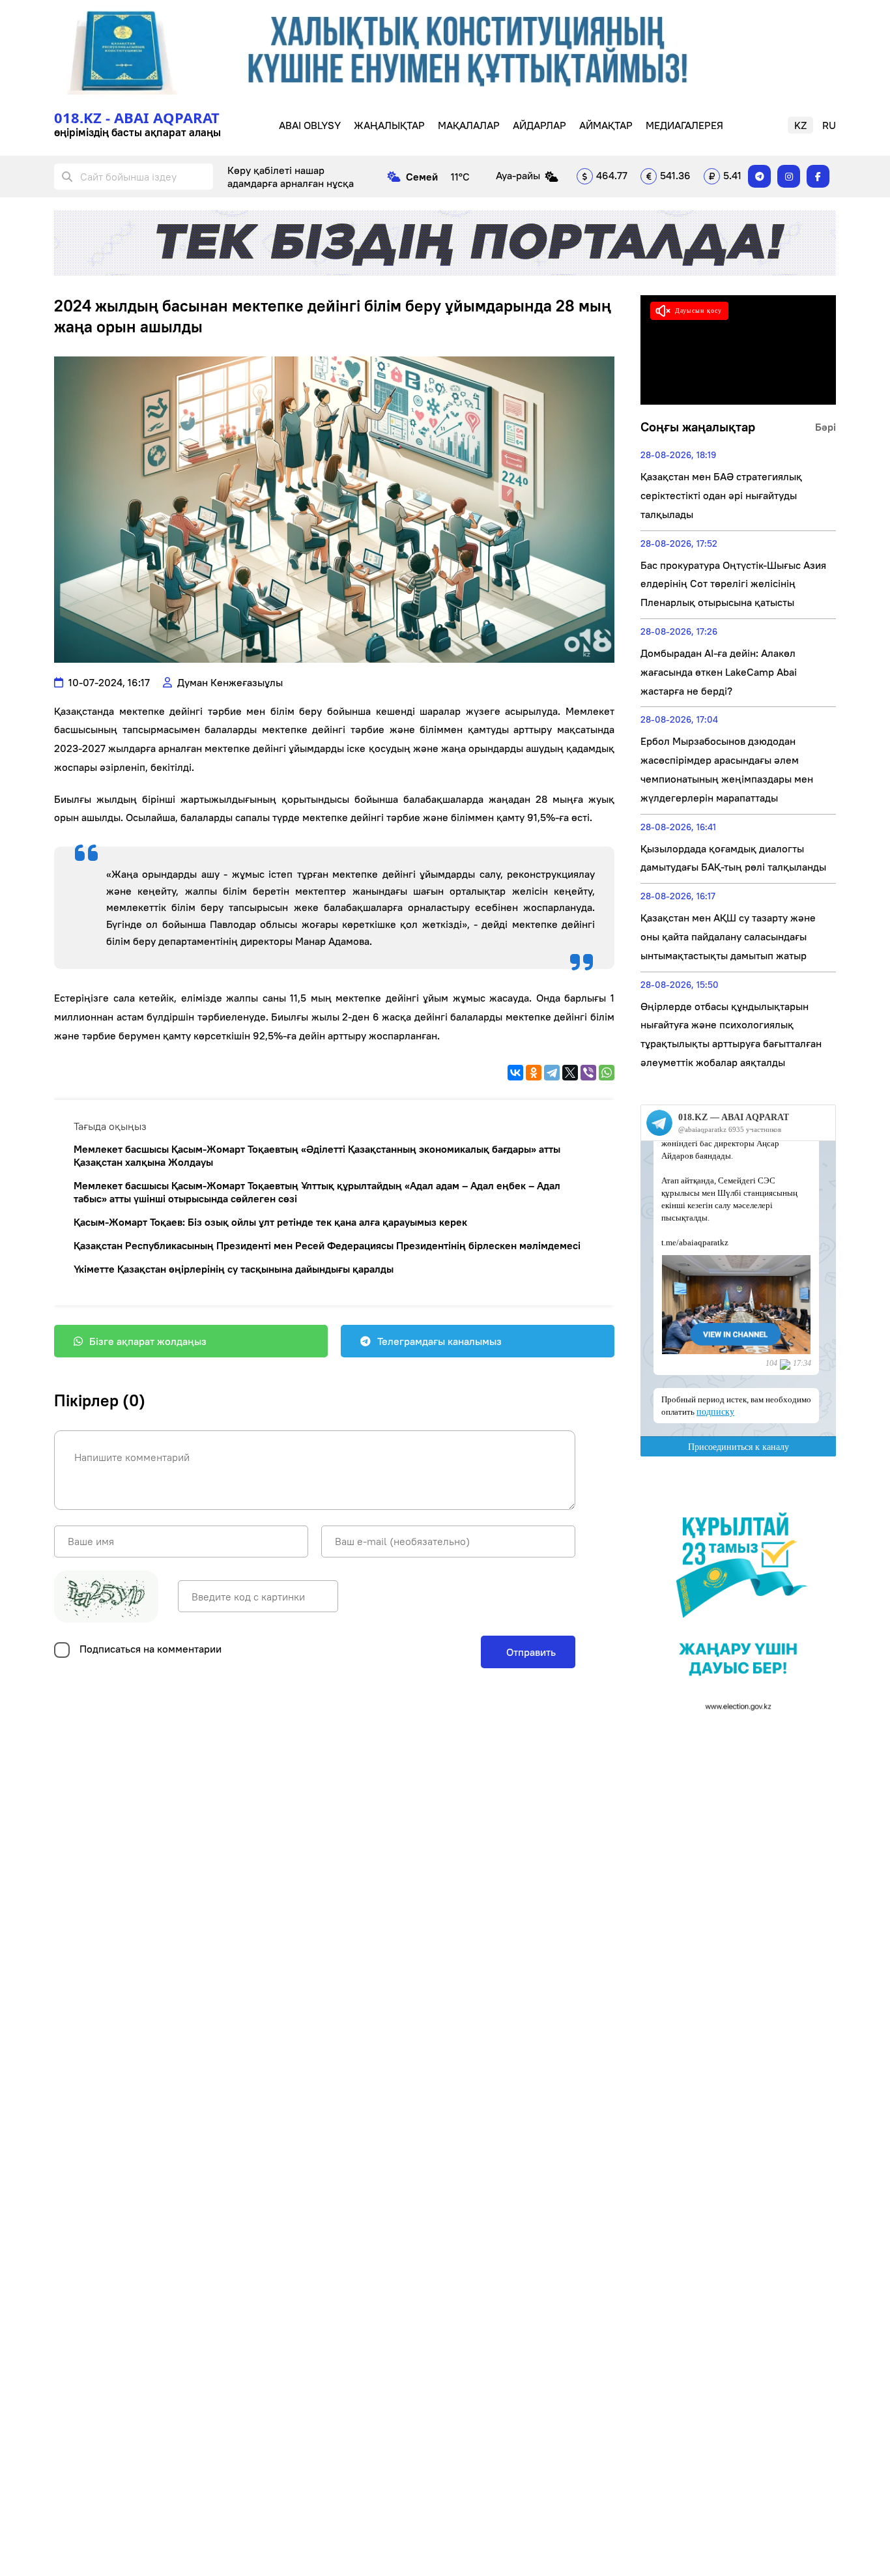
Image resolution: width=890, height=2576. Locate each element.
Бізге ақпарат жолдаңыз (148, 1341)
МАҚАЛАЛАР (469, 125)
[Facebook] (818, 176)
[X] (570, 1073)
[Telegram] (759, 176)
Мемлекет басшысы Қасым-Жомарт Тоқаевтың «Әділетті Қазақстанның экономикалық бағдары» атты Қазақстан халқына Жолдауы (317, 1155)
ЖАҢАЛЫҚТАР (389, 125)
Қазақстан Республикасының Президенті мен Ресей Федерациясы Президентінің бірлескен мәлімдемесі (327, 1245)
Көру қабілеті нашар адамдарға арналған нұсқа (291, 177)
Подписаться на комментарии (151, 1649)
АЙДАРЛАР (539, 125)
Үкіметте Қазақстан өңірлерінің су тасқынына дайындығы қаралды (234, 1269)
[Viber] (588, 1073)
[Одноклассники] (534, 1073)
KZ (800, 125)
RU (829, 125)
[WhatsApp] (607, 1073)
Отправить (530, 1652)
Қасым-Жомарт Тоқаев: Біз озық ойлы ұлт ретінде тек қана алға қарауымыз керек (270, 1222)
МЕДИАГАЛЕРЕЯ (684, 125)
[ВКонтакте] (515, 1073)
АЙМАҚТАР (606, 125)
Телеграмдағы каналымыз (439, 1341)
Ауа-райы (518, 175)
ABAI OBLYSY (310, 125)
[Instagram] (789, 176)
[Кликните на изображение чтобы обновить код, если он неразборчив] (106, 1597)
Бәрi (825, 427)
